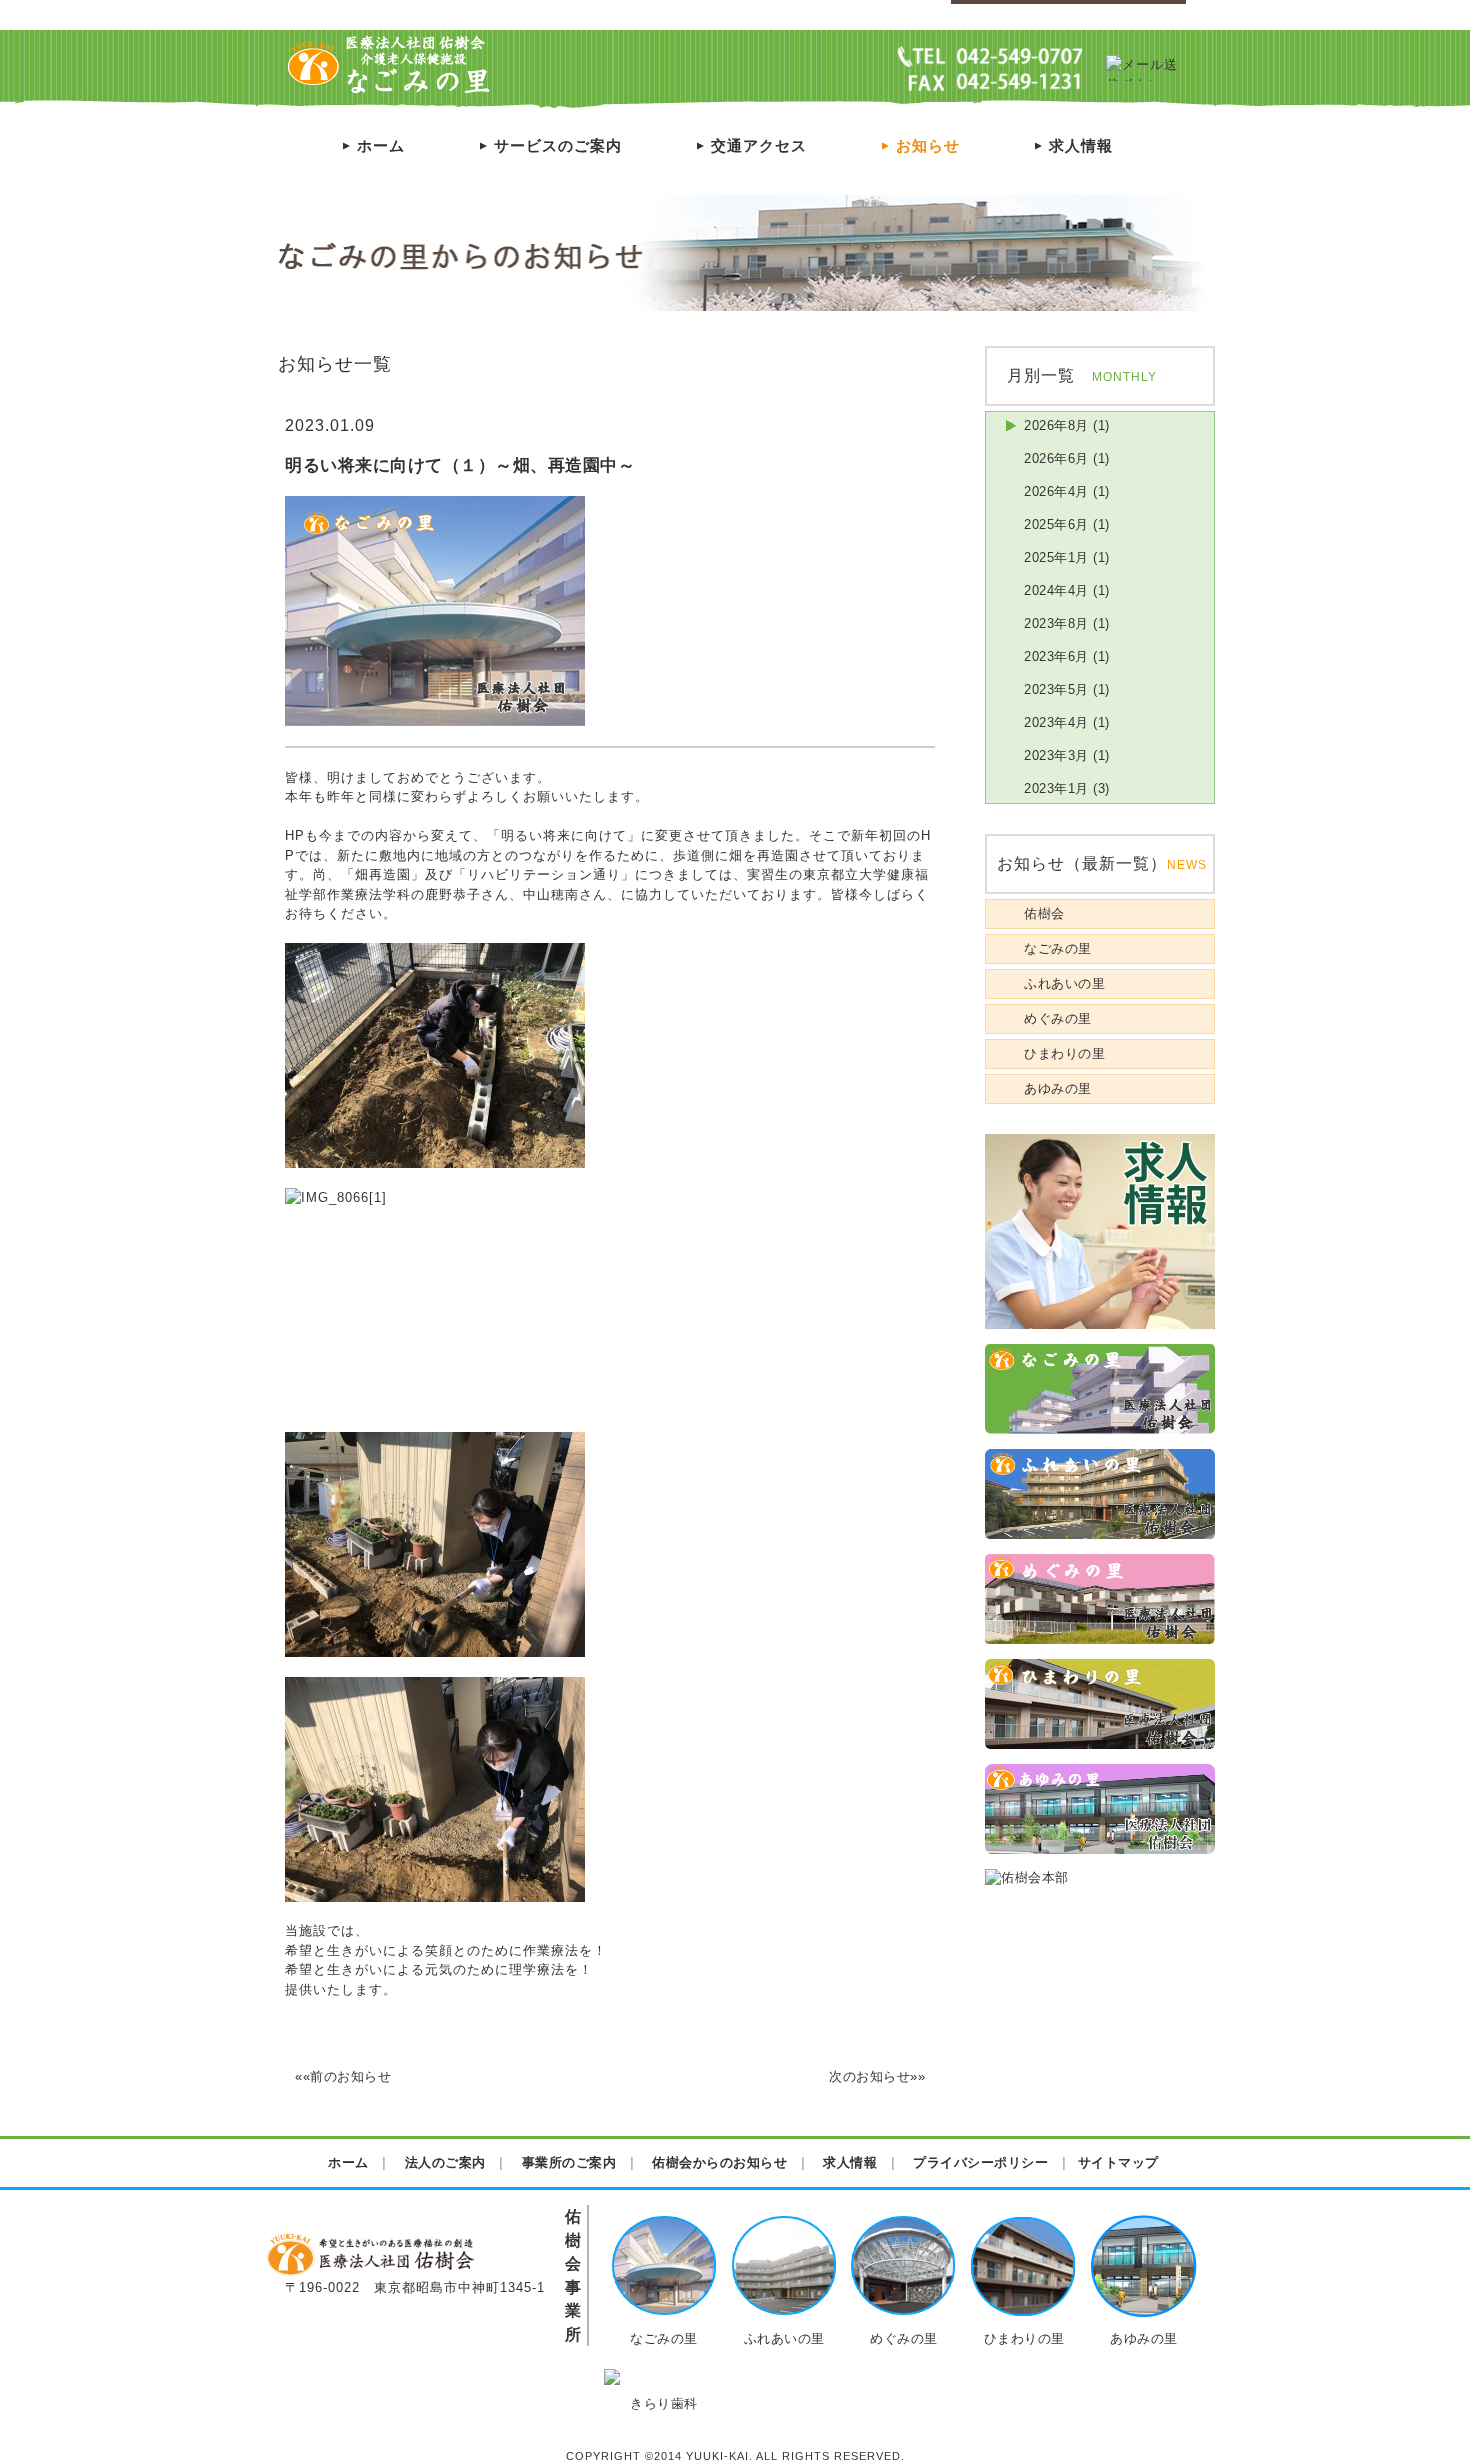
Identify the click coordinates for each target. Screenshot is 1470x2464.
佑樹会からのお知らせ (719, 2162)
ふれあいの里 (1064, 983)
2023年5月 (1056, 689)
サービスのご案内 (549, 145)
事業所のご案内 (569, 2162)
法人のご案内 (445, 2162)
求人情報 (1072, 145)
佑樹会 (1044, 913)
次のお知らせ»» (877, 2076)
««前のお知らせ (343, 2076)
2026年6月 (1056, 458)
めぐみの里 (1058, 1018)
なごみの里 (1058, 948)
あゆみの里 (1058, 1088)
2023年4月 (1056, 722)
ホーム (372, 145)
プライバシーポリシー (1120, 15)
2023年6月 (1056, 656)
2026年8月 (1056, 425)
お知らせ (919, 145)
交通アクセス (750, 145)
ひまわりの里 (1064, 1053)
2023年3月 (1056, 755)
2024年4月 (1056, 590)
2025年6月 (1056, 524)
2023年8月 (1056, 623)
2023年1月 (1056, 788)
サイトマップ (1000, 15)
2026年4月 (1056, 491)
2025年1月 (1056, 557)
